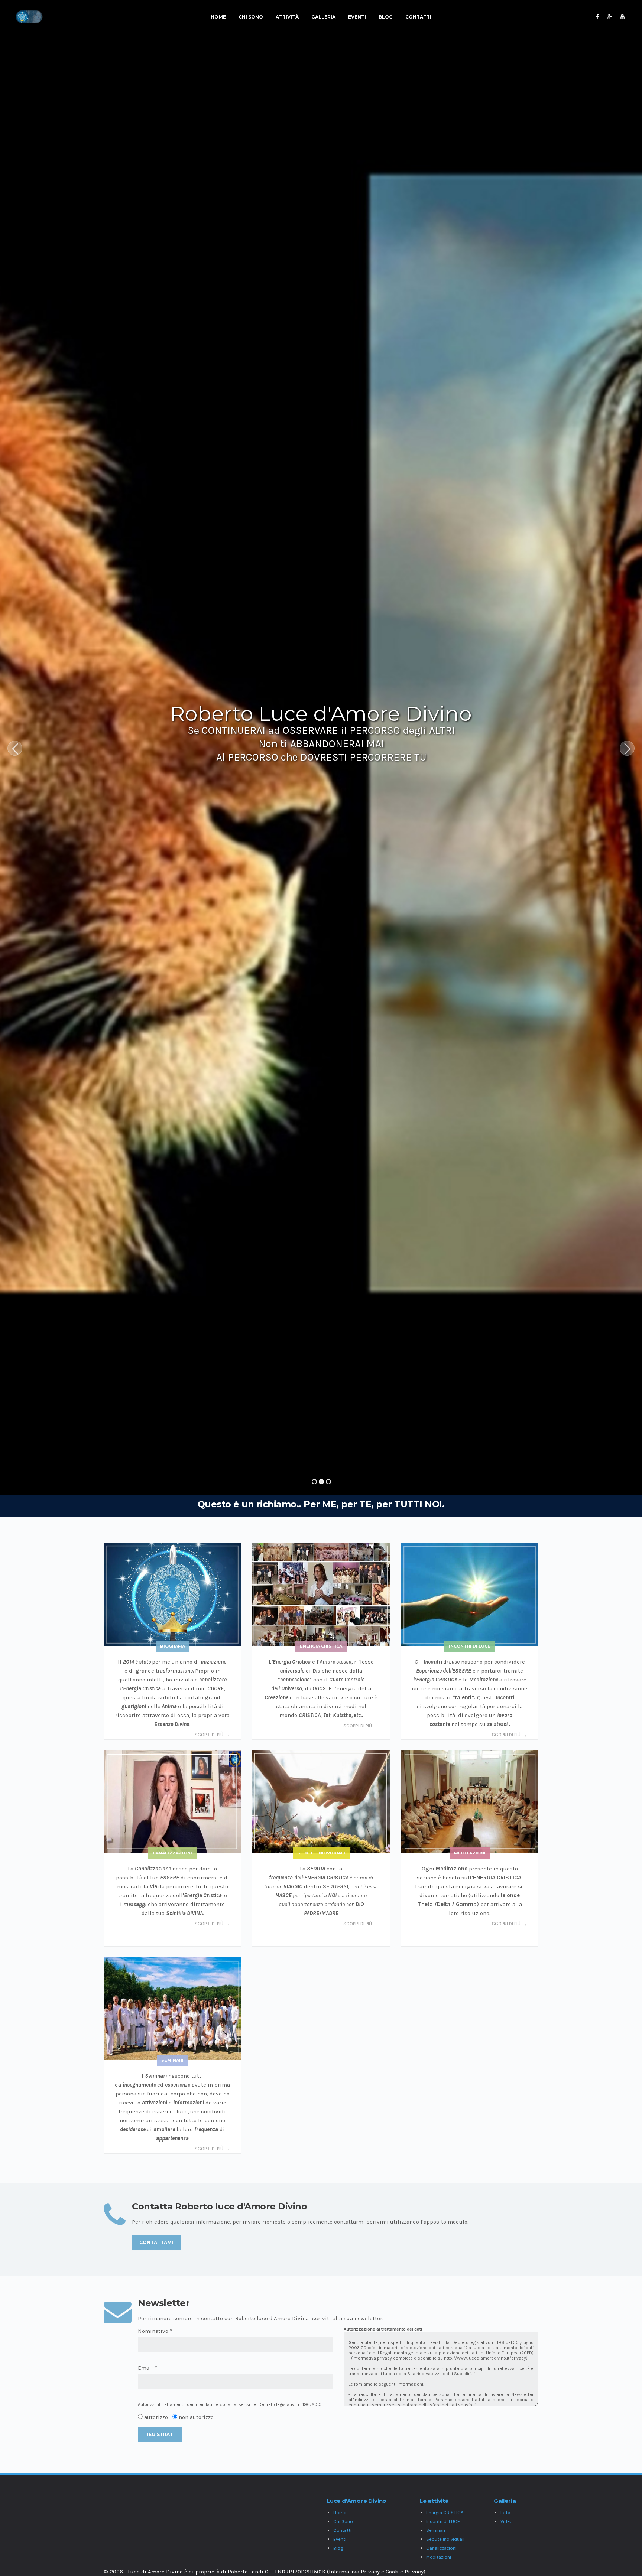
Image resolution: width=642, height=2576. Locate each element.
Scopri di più (209, 1735)
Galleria (323, 17)
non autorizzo (196, 2417)
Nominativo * (155, 2331)
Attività (287, 17)
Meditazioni (439, 2557)
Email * (147, 2368)
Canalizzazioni (441, 2548)
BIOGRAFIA (173, 1646)
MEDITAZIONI (470, 1853)
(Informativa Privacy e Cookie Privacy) (376, 2572)
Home (218, 17)
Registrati (160, 2434)
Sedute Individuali (445, 2539)
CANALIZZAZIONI (172, 1853)
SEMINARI (172, 2060)
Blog (386, 17)
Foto (505, 2512)
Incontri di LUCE (470, 1646)
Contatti (418, 17)
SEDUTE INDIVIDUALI (321, 1853)
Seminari (436, 2530)
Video (507, 2521)
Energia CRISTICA (321, 1646)
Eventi (357, 17)
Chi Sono (251, 17)
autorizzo (156, 2417)
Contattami (156, 2242)
